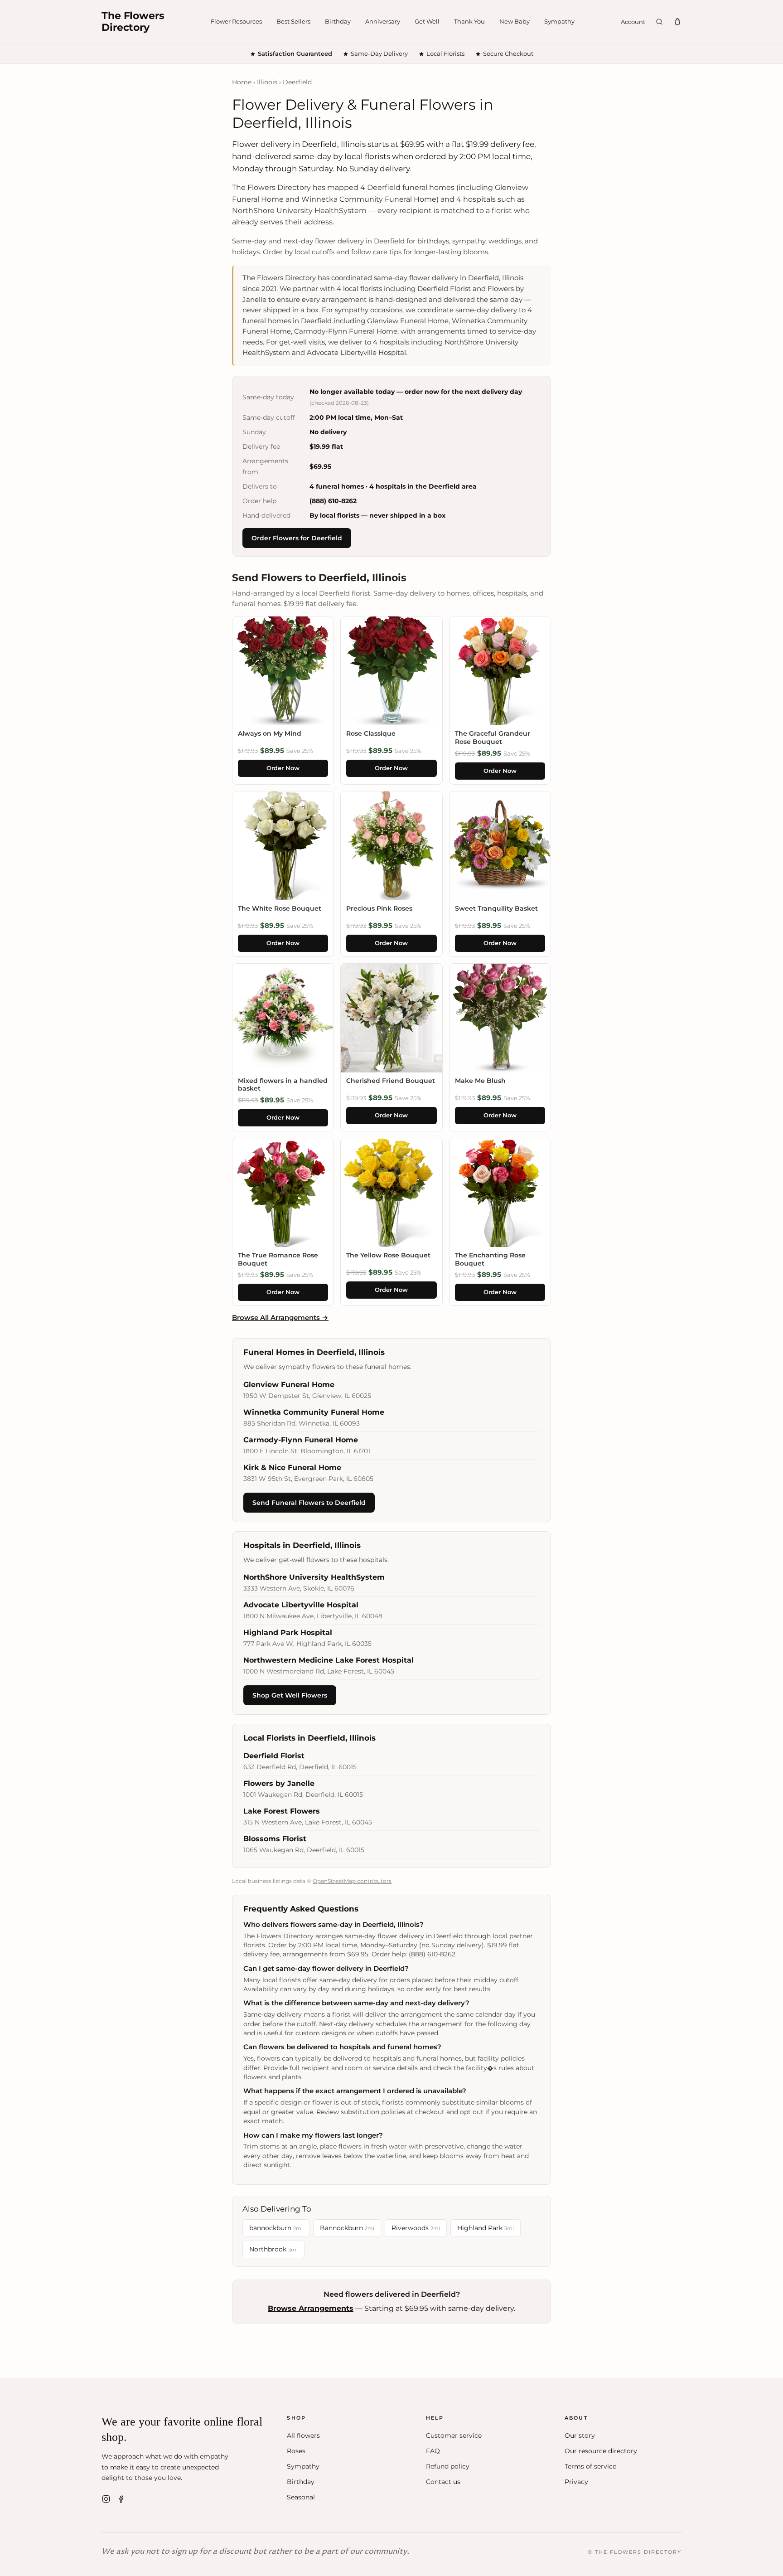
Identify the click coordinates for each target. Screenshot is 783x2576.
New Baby (515, 21)
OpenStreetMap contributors (352, 1881)
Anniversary (383, 21)
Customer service (454, 2435)
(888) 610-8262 (333, 501)
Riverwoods (416, 2228)
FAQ (433, 2451)
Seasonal (301, 2497)
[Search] (659, 22)
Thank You (469, 21)
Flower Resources (236, 21)
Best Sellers (293, 21)
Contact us (443, 2482)
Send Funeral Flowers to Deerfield (309, 1503)
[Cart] (677, 22)
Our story (580, 2435)
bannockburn (276, 2228)
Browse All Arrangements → (280, 1317)
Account (633, 22)
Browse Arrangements (311, 2308)
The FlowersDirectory (133, 22)
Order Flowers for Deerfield (297, 538)
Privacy (576, 2482)
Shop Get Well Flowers (290, 1695)
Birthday (338, 21)
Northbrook (273, 2249)
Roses (296, 2451)
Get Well (427, 21)
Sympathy (559, 21)
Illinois (267, 82)
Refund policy (448, 2466)
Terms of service (590, 2466)
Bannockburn (347, 2228)
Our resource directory (601, 2451)
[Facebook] (121, 2499)
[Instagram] (106, 2499)
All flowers (303, 2435)
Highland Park (486, 2228)
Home (242, 82)
